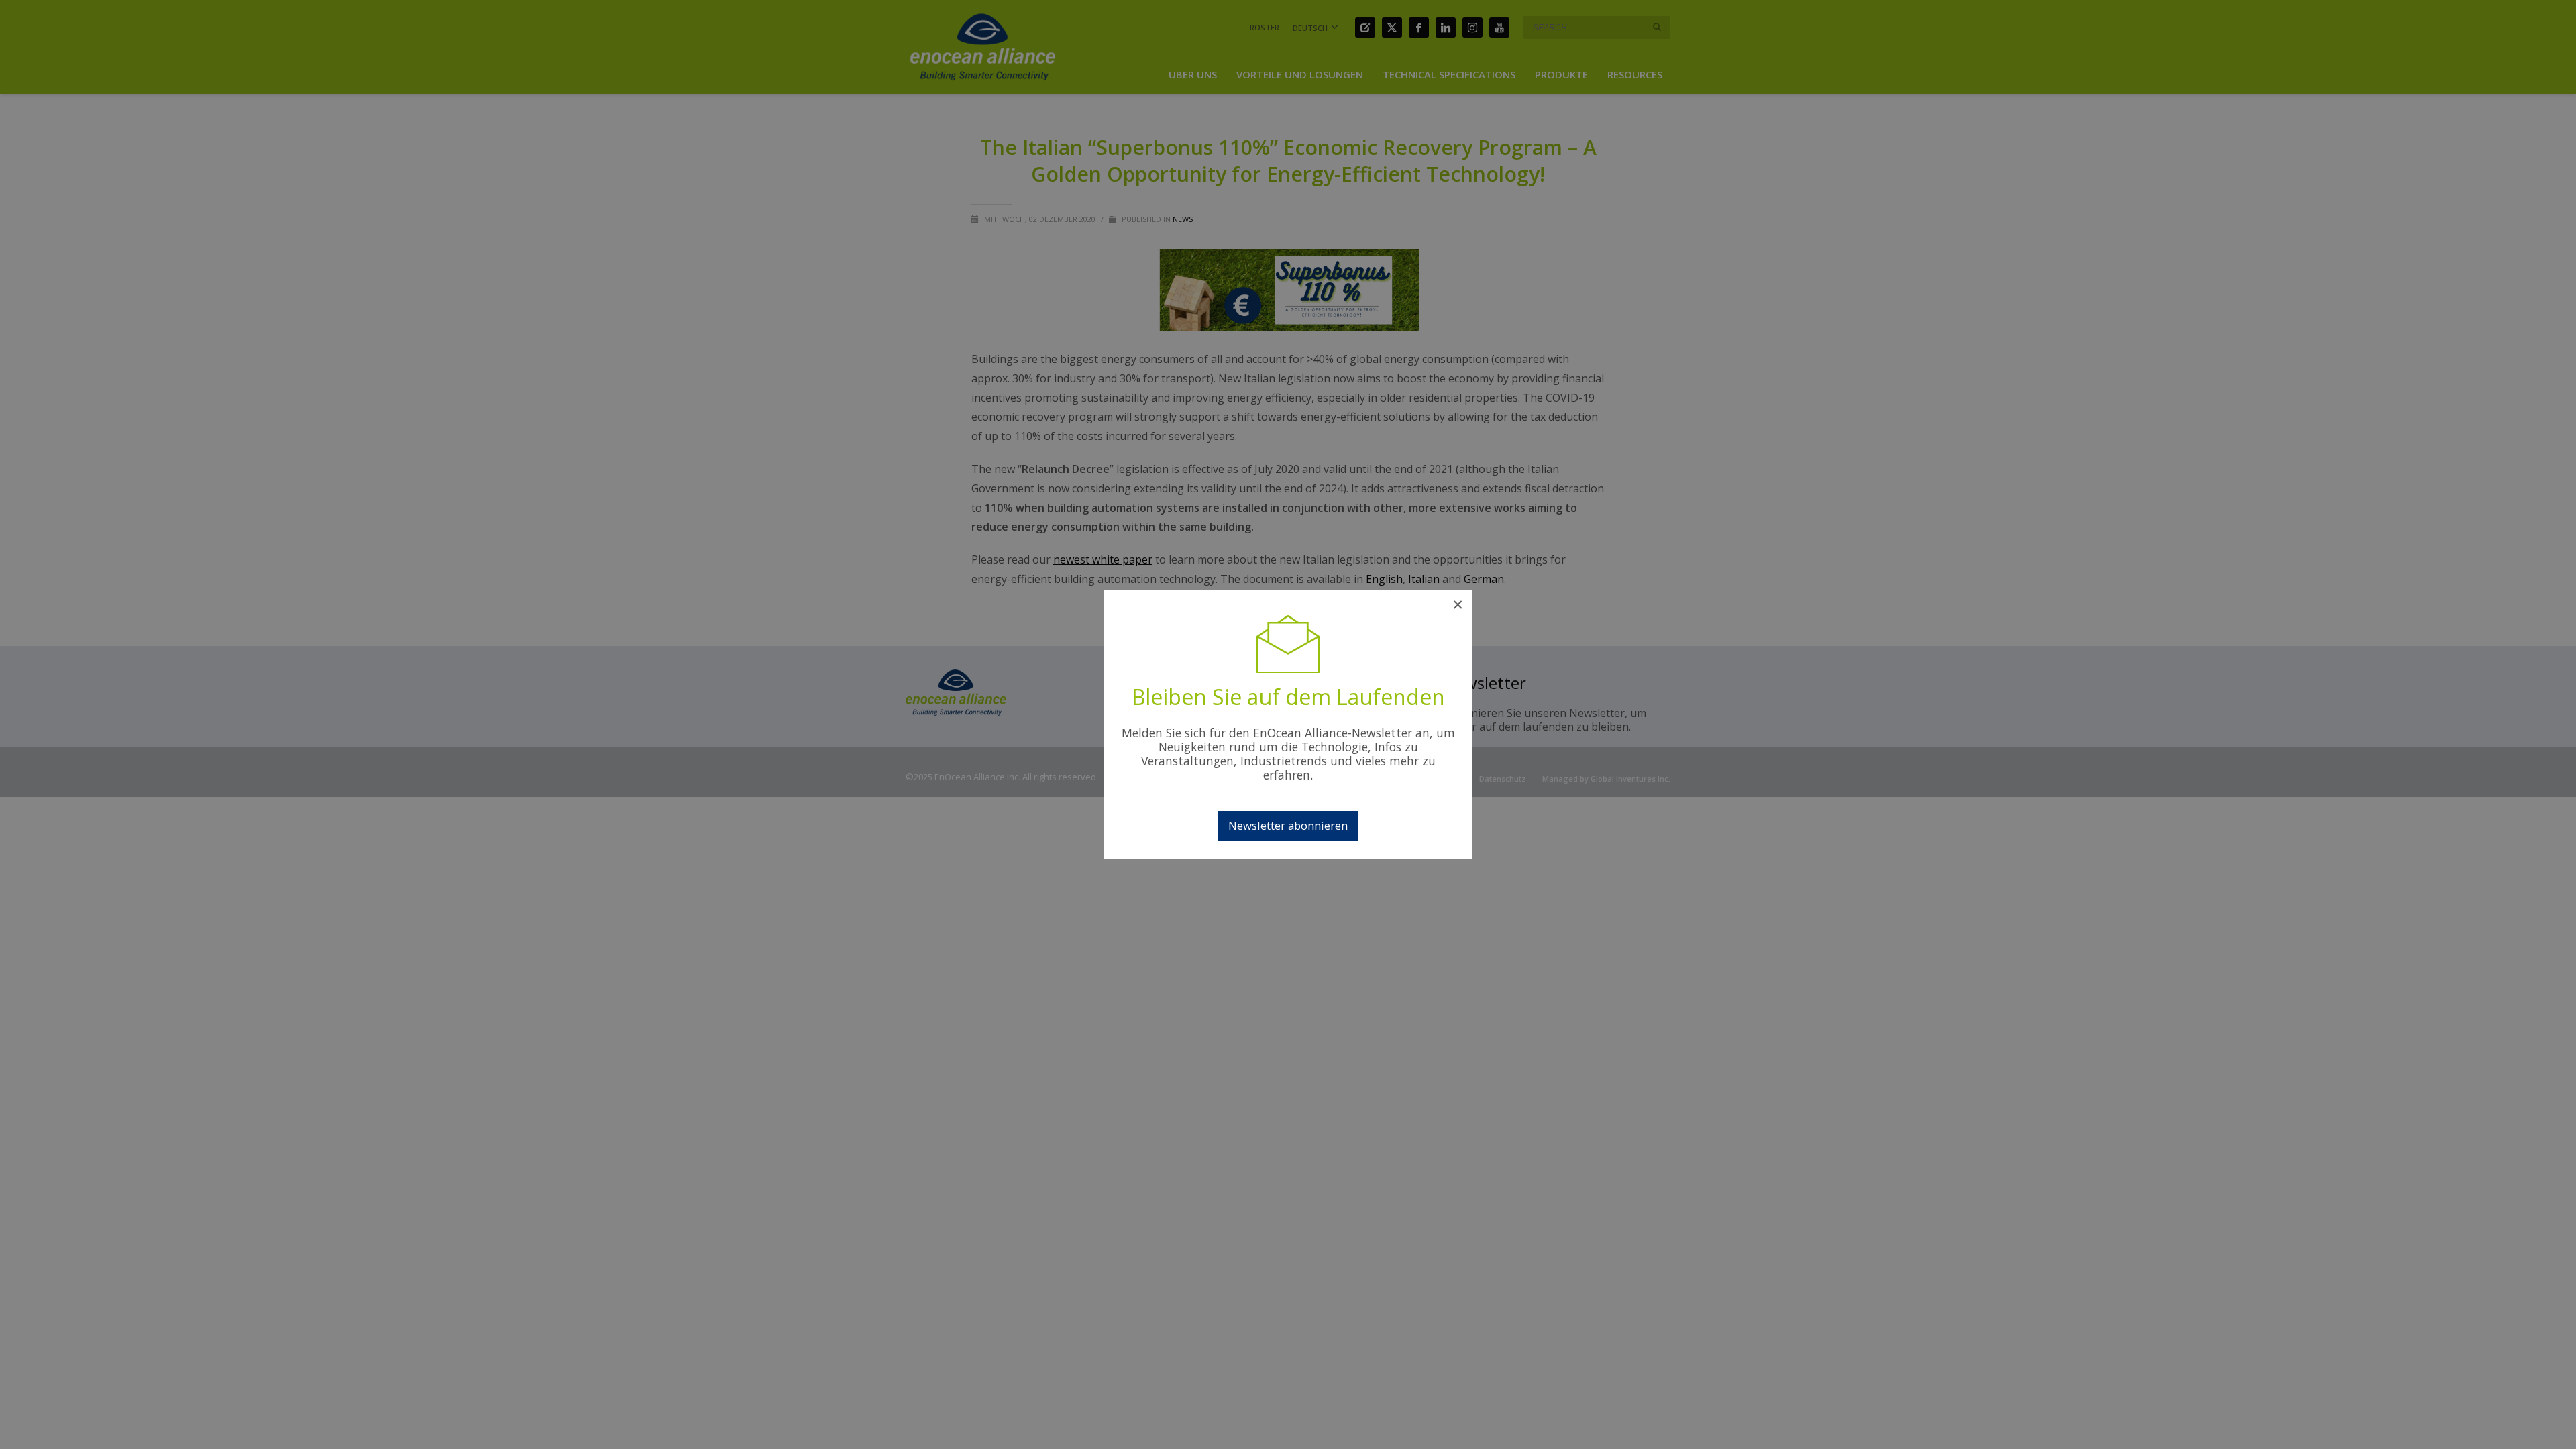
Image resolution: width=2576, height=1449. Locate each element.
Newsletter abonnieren (1288, 825)
